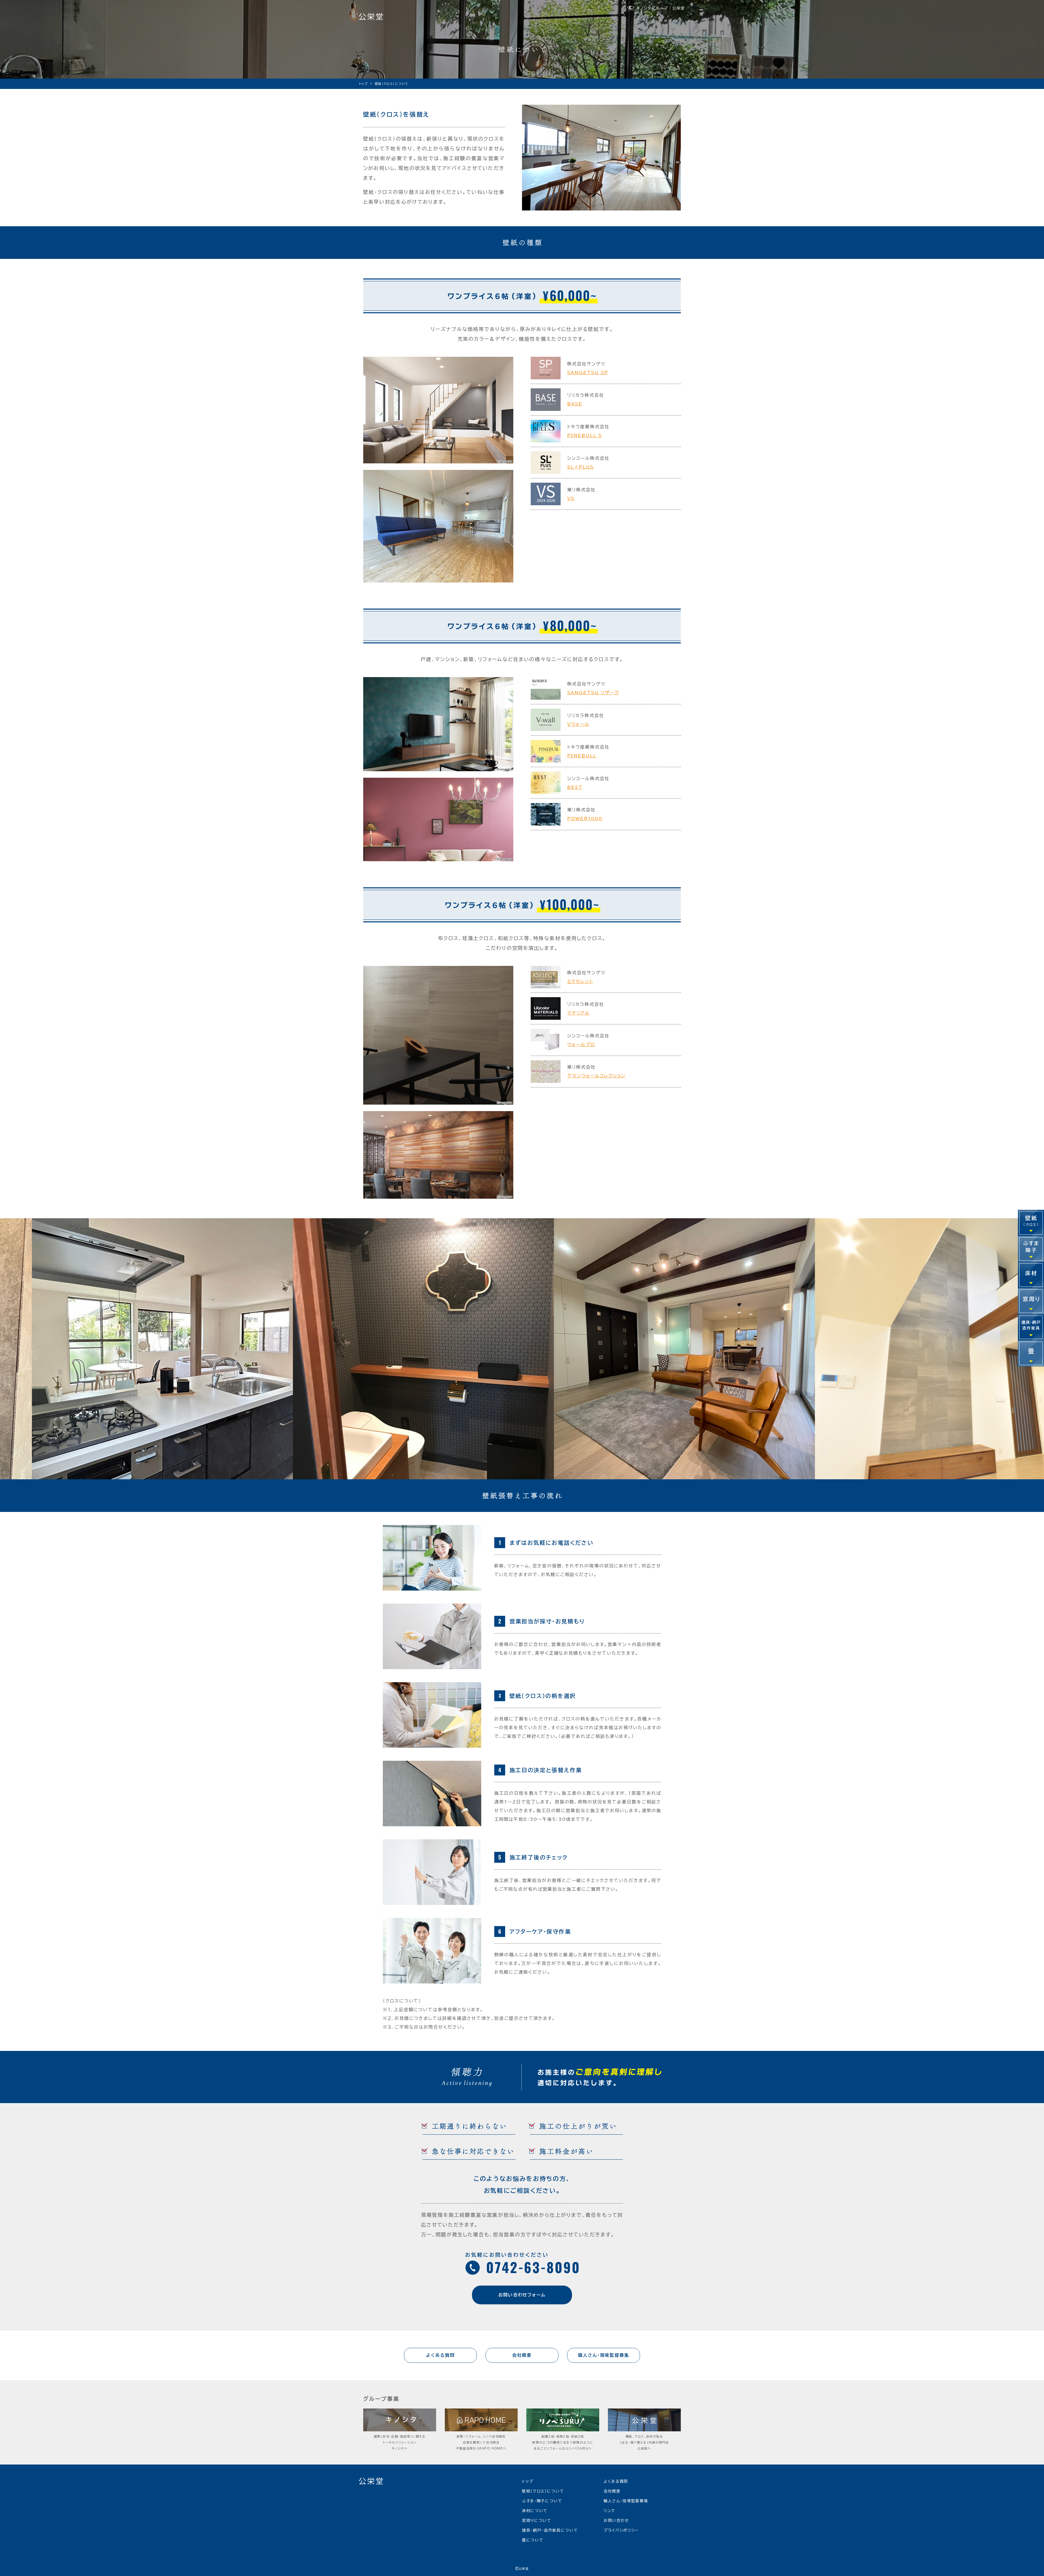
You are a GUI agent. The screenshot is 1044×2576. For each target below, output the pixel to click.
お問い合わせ (616, 2521)
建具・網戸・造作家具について (550, 2530)
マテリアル (578, 1013)
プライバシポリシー (621, 2530)
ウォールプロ (581, 1044)
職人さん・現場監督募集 (626, 2501)
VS (571, 498)
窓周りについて (537, 2521)
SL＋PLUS (580, 467)
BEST (575, 787)
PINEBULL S (584, 435)
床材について (535, 2511)
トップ (528, 2481)
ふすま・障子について (542, 2501)
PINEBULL (582, 756)
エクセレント (580, 981)
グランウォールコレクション (596, 1076)
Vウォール (578, 724)
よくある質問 (616, 2481)
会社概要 (612, 2491)
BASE (575, 404)
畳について (533, 2540)
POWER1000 (585, 819)
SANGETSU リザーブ (593, 693)
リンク (609, 2511)
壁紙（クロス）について (543, 2491)
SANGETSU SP (588, 373)
